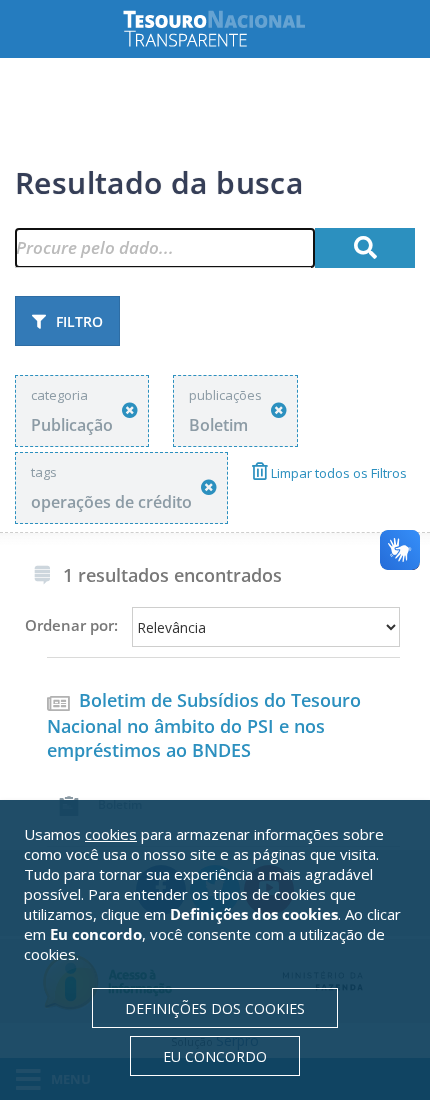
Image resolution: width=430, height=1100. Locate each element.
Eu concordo (215, 1056)
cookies (111, 834)
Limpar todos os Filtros (337, 473)
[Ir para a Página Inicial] (230, 28)
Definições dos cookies (215, 1008)
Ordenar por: (71, 625)
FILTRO (79, 321)
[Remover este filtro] (130, 410)
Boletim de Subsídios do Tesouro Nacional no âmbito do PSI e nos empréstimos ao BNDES (204, 725)
